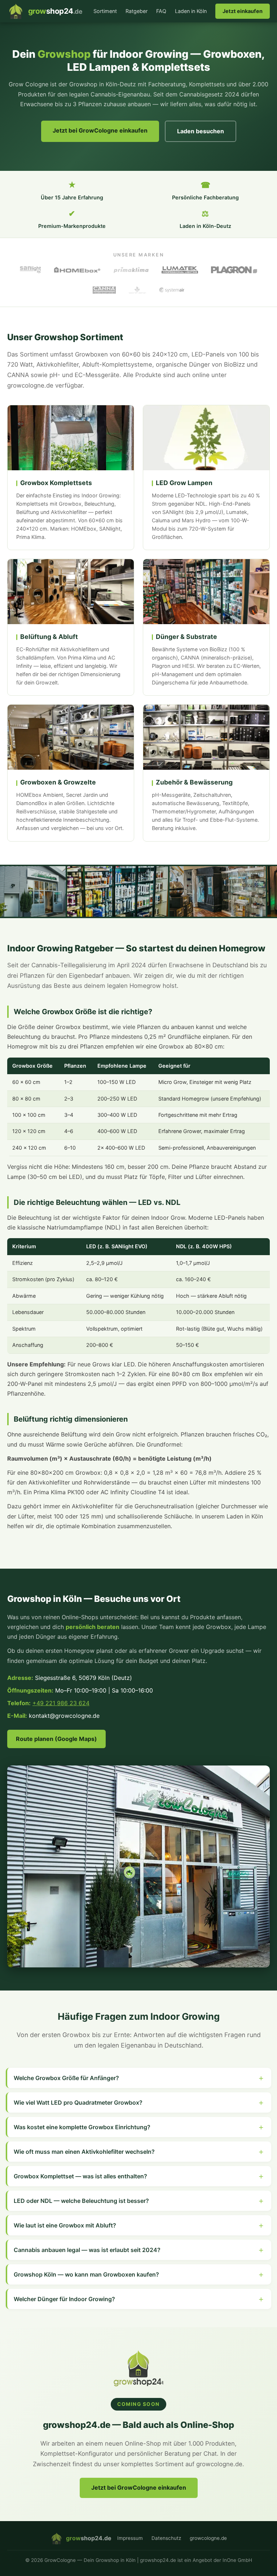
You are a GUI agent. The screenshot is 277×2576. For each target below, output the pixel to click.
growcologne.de (208, 2538)
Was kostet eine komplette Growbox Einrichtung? (82, 2127)
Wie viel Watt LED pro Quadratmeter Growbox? (78, 2102)
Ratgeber (137, 11)
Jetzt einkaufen (243, 11)
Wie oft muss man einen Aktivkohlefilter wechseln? (84, 2152)
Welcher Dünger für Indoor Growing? (64, 2299)
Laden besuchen (201, 131)
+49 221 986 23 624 (61, 1703)
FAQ (161, 11)
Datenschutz (166, 2538)
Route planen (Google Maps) (56, 1739)
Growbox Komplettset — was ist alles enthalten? (80, 2176)
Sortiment (105, 11)
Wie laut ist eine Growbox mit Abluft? (65, 2225)
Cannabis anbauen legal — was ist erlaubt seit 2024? (87, 2250)
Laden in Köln (191, 11)
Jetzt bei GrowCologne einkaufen (100, 130)
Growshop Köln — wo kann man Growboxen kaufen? (86, 2274)
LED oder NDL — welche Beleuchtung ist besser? (81, 2201)
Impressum (130, 2538)
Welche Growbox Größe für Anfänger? (66, 2078)
